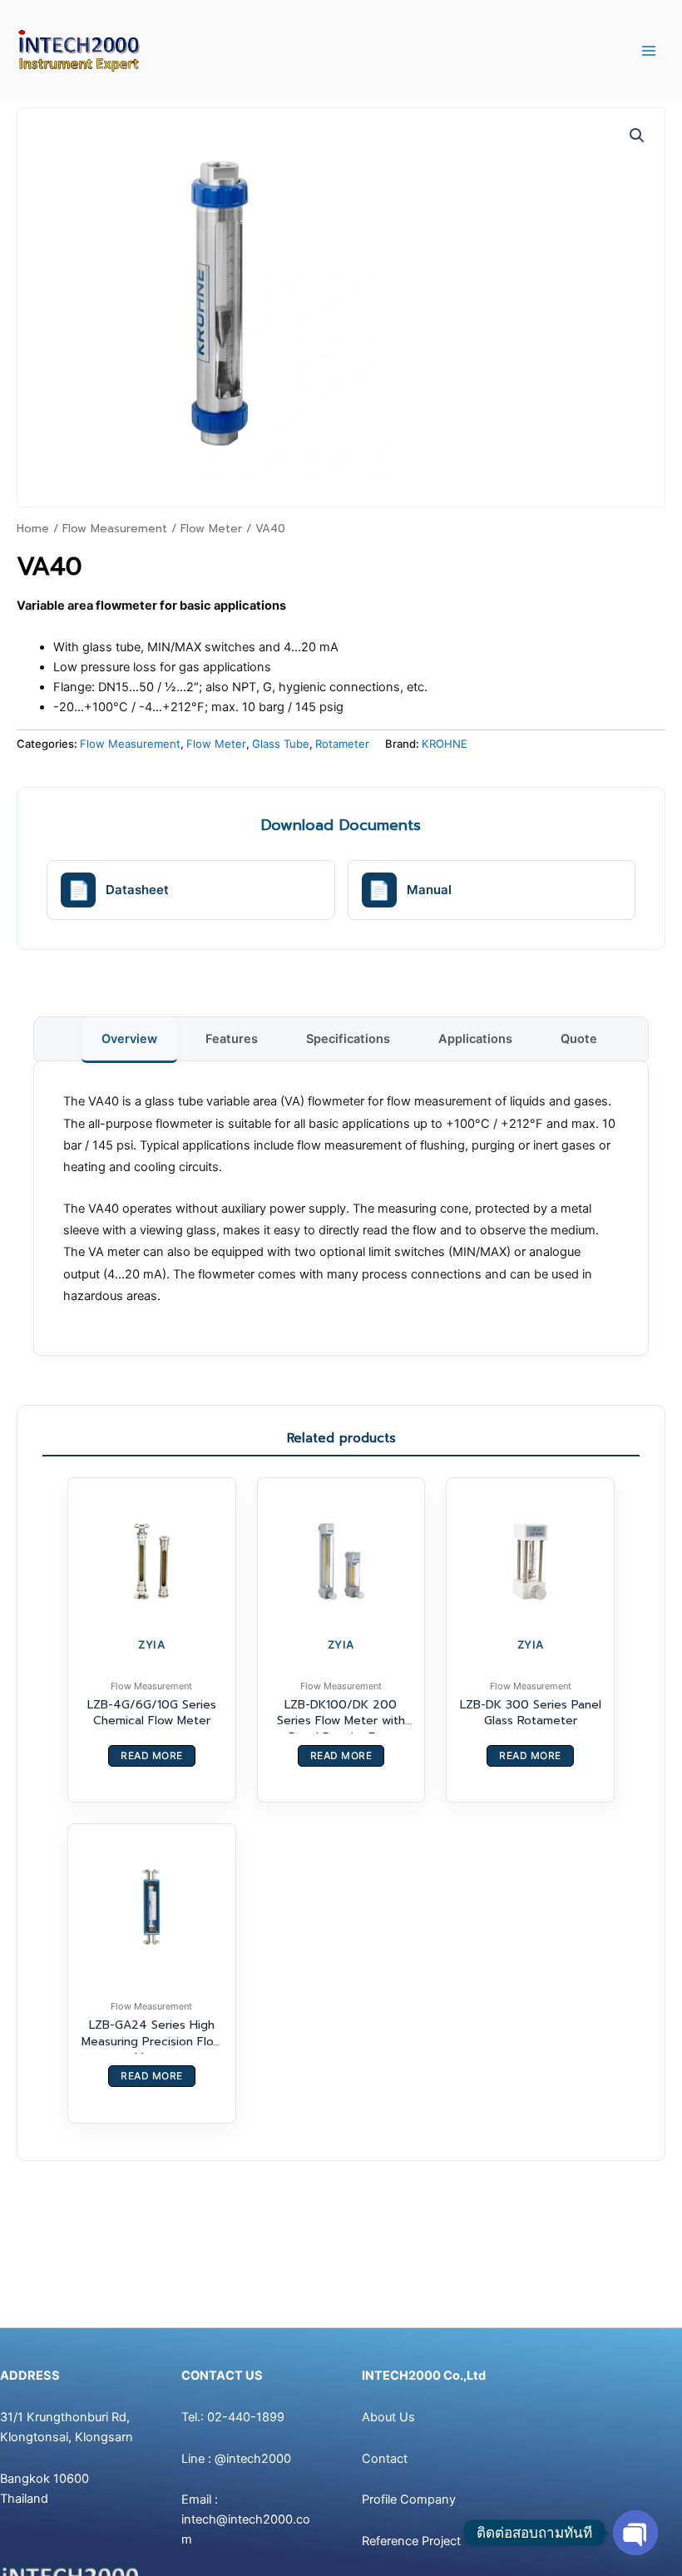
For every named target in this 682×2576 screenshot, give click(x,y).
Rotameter (342, 744)
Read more (152, 1755)
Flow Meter (211, 529)
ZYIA (151, 1644)
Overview (129, 1039)
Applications (475, 1039)
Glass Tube (281, 744)
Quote (579, 1039)
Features (232, 1039)
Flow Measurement (115, 529)
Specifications (348, 1039)
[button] (637, 136)
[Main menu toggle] (649, 51)
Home (33, 529)
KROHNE (445, 744)
